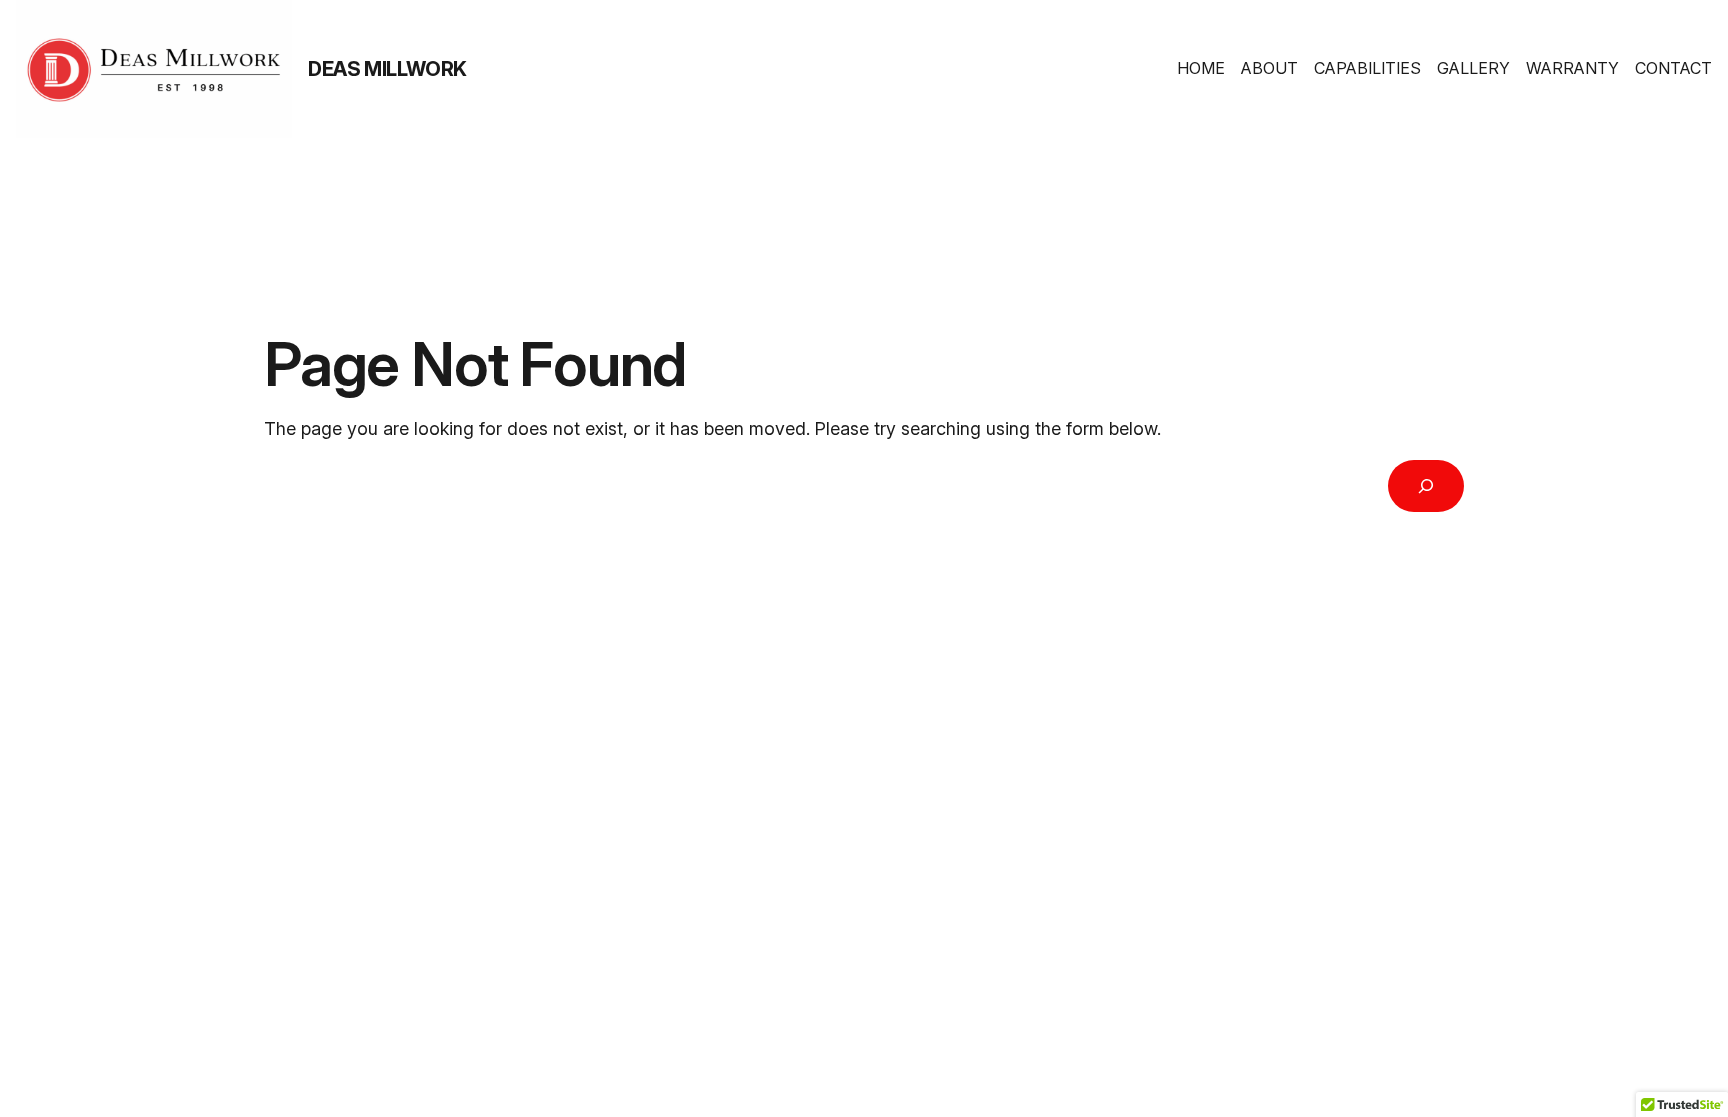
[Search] (1426, 486)
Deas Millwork (387, 69)
